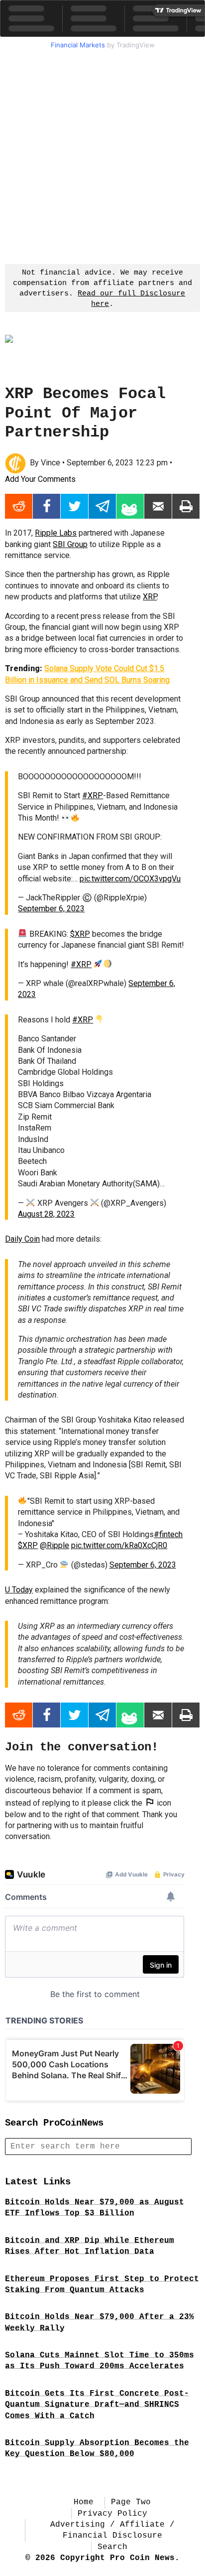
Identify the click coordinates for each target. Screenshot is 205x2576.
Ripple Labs (56, 533)
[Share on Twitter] (74, 506)
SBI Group (70, 544)
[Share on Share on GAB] (130, 506)
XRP (150, 597)
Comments (40, 479)
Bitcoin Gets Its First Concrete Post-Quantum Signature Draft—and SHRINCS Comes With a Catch (97, 2405)
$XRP (80, 934)
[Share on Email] (158, 506)
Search (112, 2547)
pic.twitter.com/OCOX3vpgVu (130, 879)
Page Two (131, 2502)
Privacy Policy (112, 2514)
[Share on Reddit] (19, 506)
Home (84, 2502)
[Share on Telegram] (102, 506)
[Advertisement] (102, 155)
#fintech (168, 1534)
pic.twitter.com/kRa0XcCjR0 (119, 1545)
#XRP (93, 795)
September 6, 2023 (51, 909)
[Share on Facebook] (47, 506)
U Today (19, 1590)
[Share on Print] (186, 506)
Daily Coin (22, 1239)
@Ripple (54, 1545)
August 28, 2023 (46, 1214)
